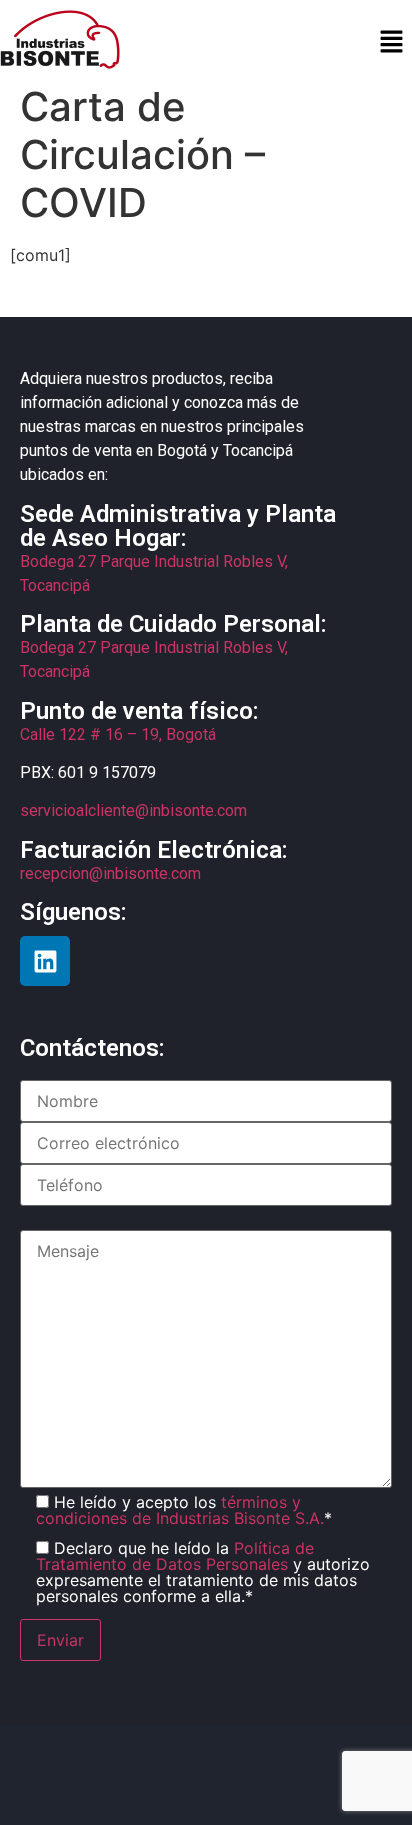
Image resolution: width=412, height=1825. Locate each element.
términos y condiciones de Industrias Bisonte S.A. (180, 1510)
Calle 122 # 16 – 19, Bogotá (118, 734)
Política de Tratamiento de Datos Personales (175, 1556)
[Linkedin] (45, 961)
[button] (392, 42)
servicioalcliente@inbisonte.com (133, 810)
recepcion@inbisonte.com (110, 873)
